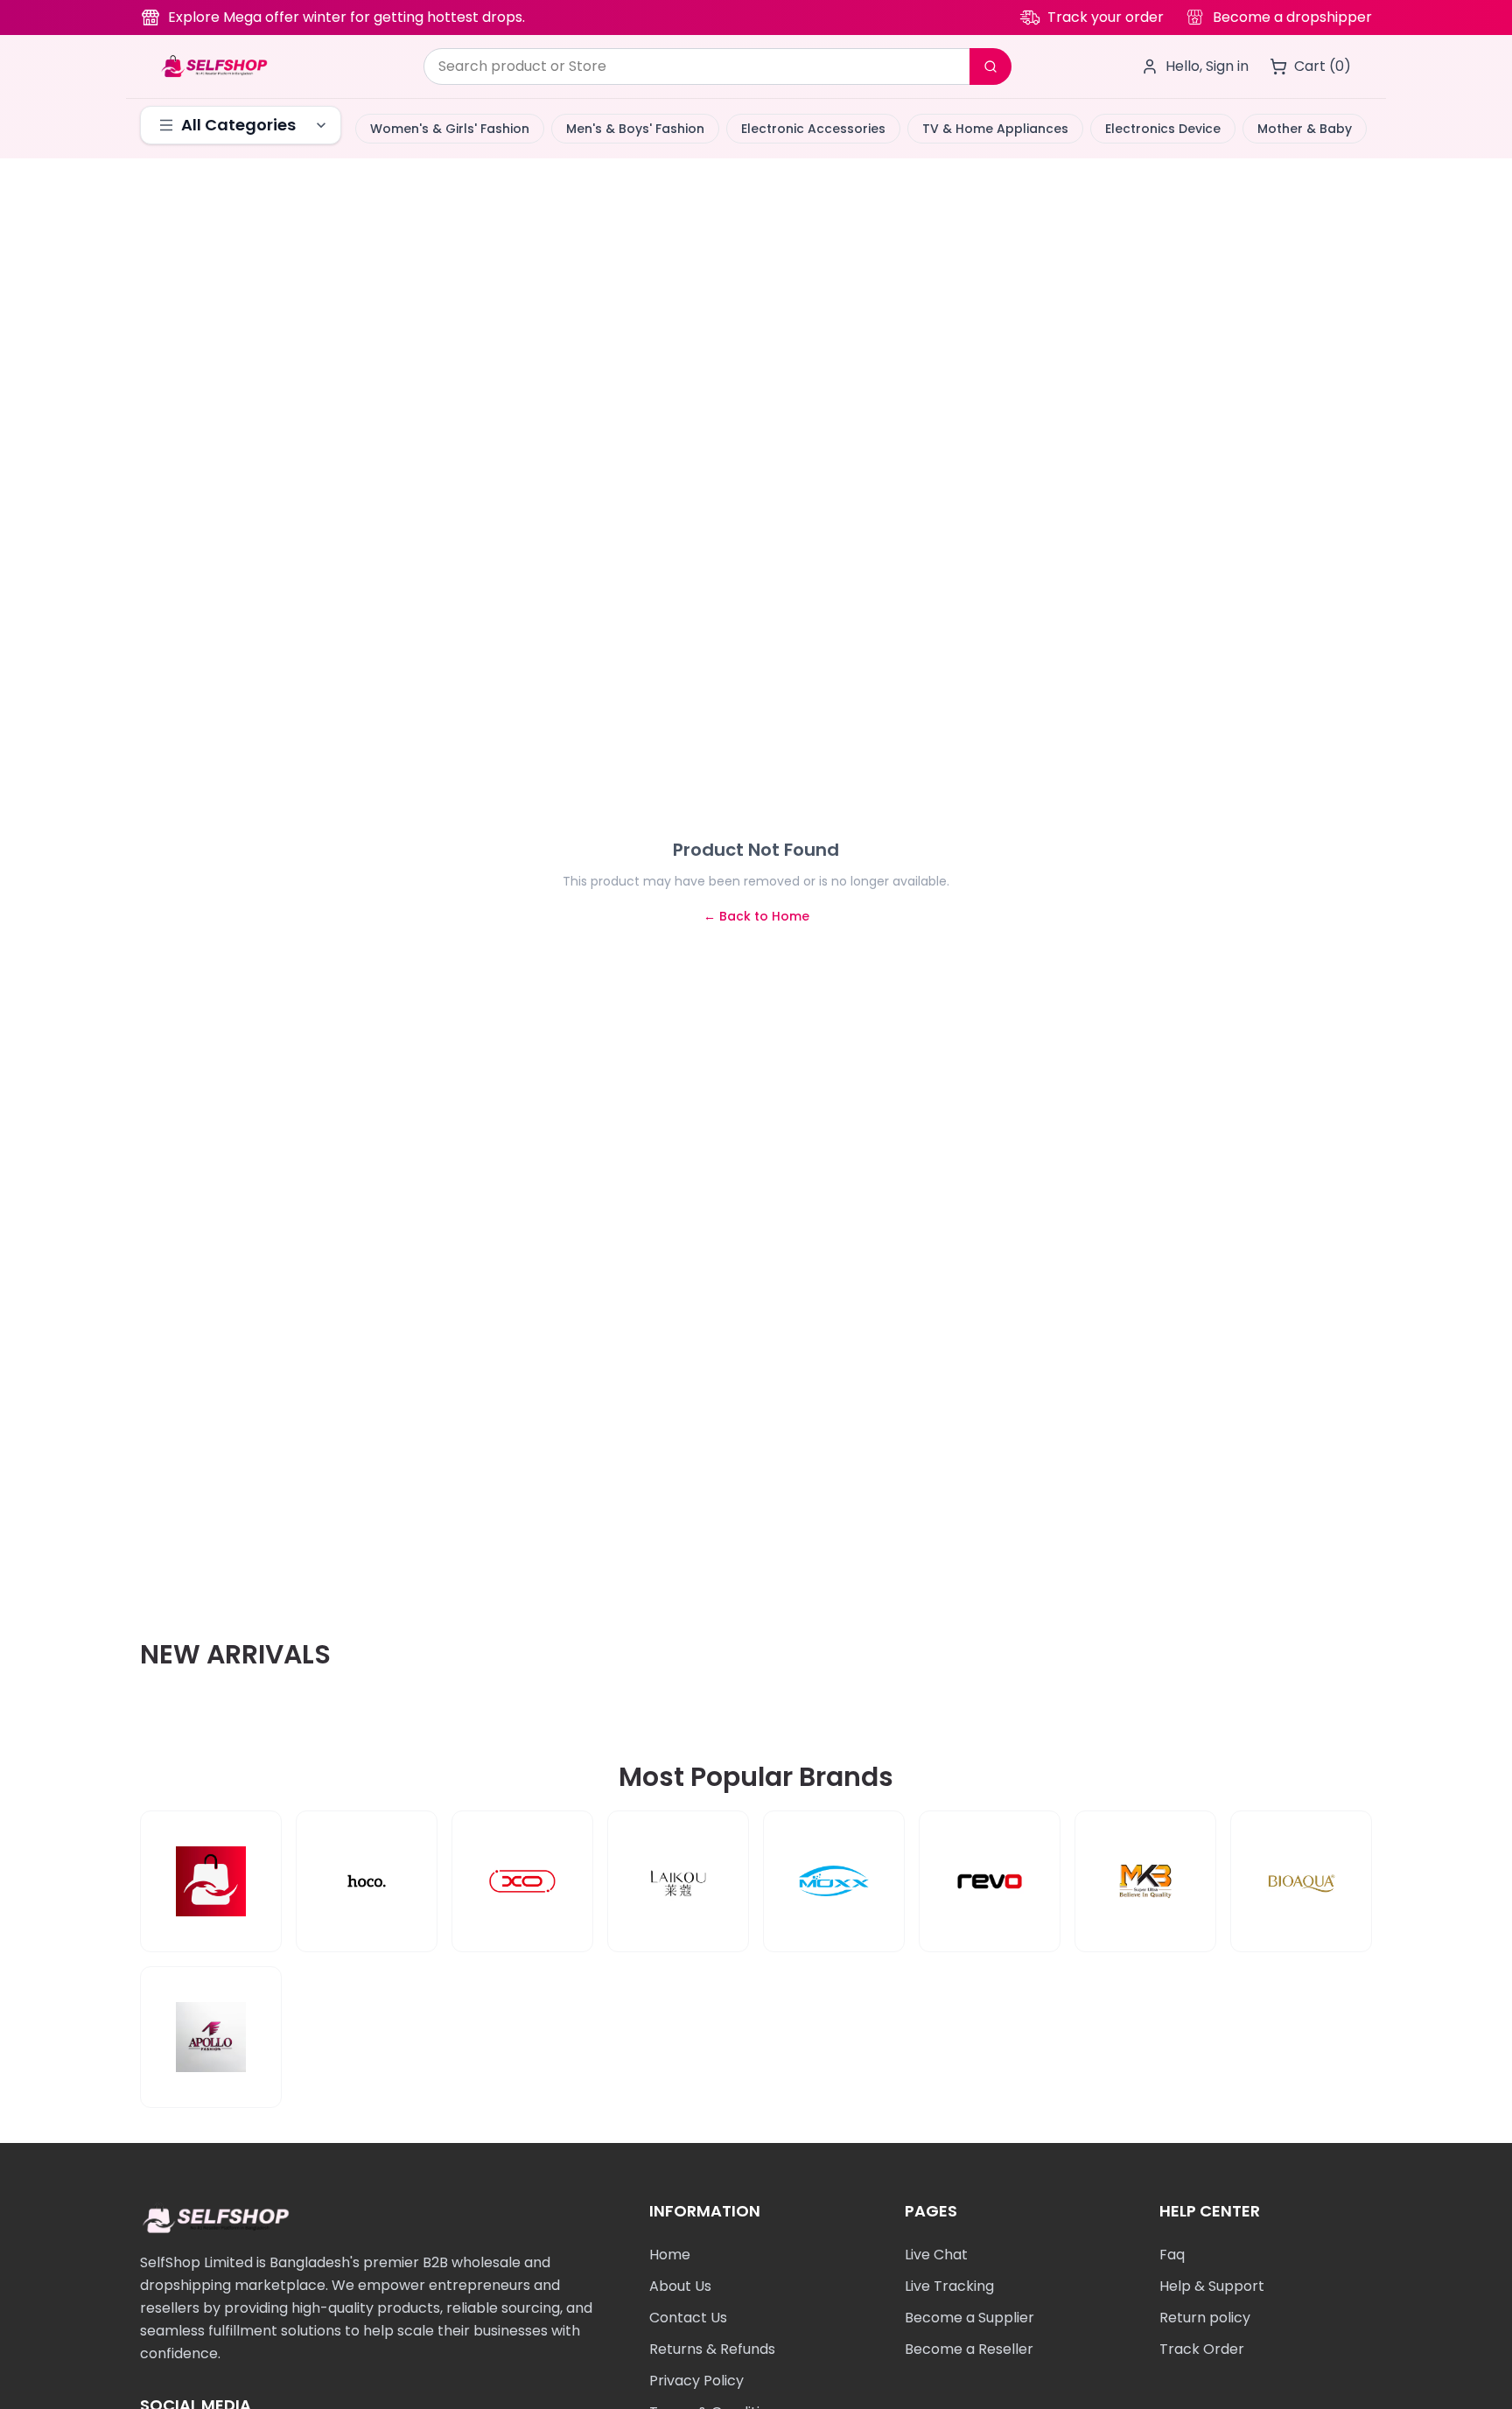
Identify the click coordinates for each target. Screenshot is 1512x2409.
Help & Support (1212, 2286)
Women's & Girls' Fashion (450, 129)
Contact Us (688, 2318)
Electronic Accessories (813, 129)
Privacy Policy (696, 2381)
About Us (680, 2286)
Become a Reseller (969, 2349)
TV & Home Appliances (995, 129)
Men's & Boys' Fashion (635, 129)
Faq (1172, 2255)
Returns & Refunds (712, 2349)
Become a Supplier (969, 2318)
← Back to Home (756, 916)
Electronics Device (1163, 129)
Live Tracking (949, 2286)
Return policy (1205, 2318)
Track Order (1202, 2349)
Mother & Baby (1305, 129)
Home (670, 2255)
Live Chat (936, 2255)
